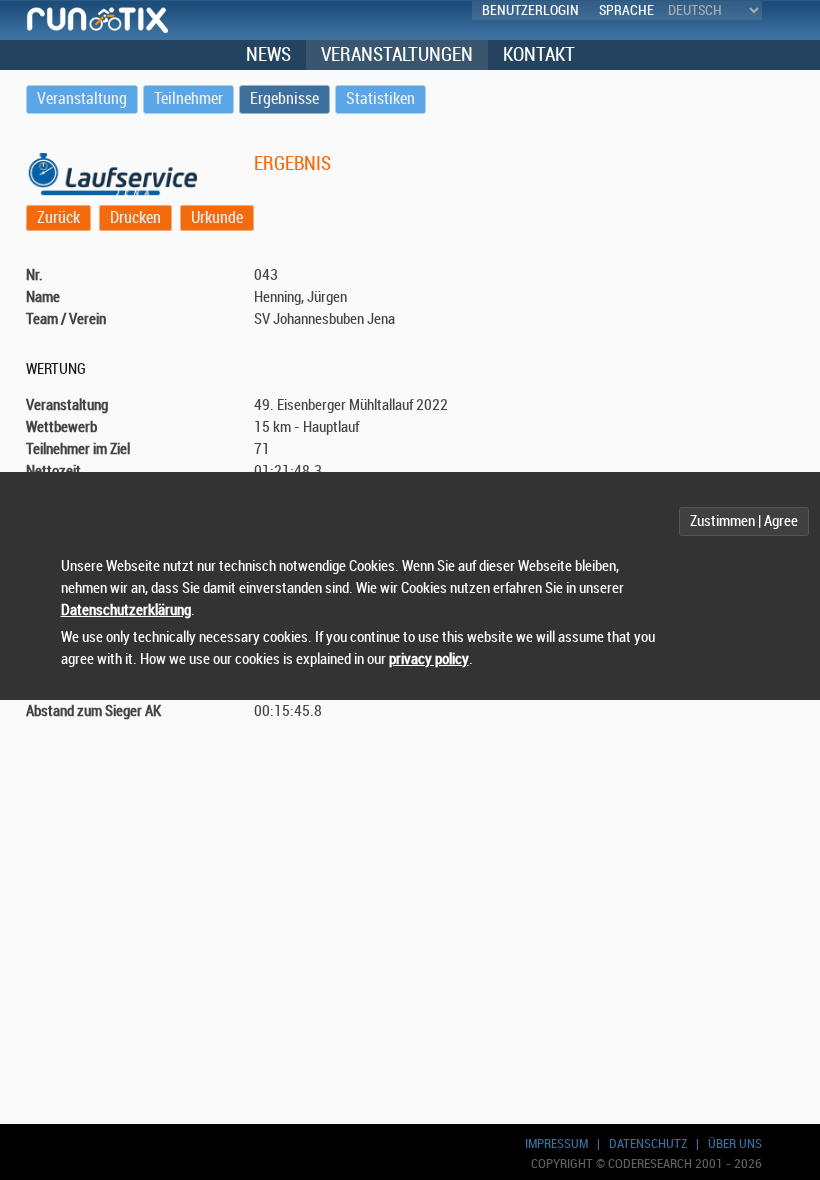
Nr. (34, 275)
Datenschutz (648, 1143)
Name (43, 297)
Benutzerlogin (530, 10)
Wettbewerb (61, 427)
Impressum (556, 1143)
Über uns (735, 1143)
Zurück (58, 218)
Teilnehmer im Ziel (78, 449)
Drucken (135, 218)
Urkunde (217, 218)
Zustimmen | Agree (744, 521)
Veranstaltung (67, 405)
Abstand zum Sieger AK (93, 711)
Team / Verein (66, 319)
